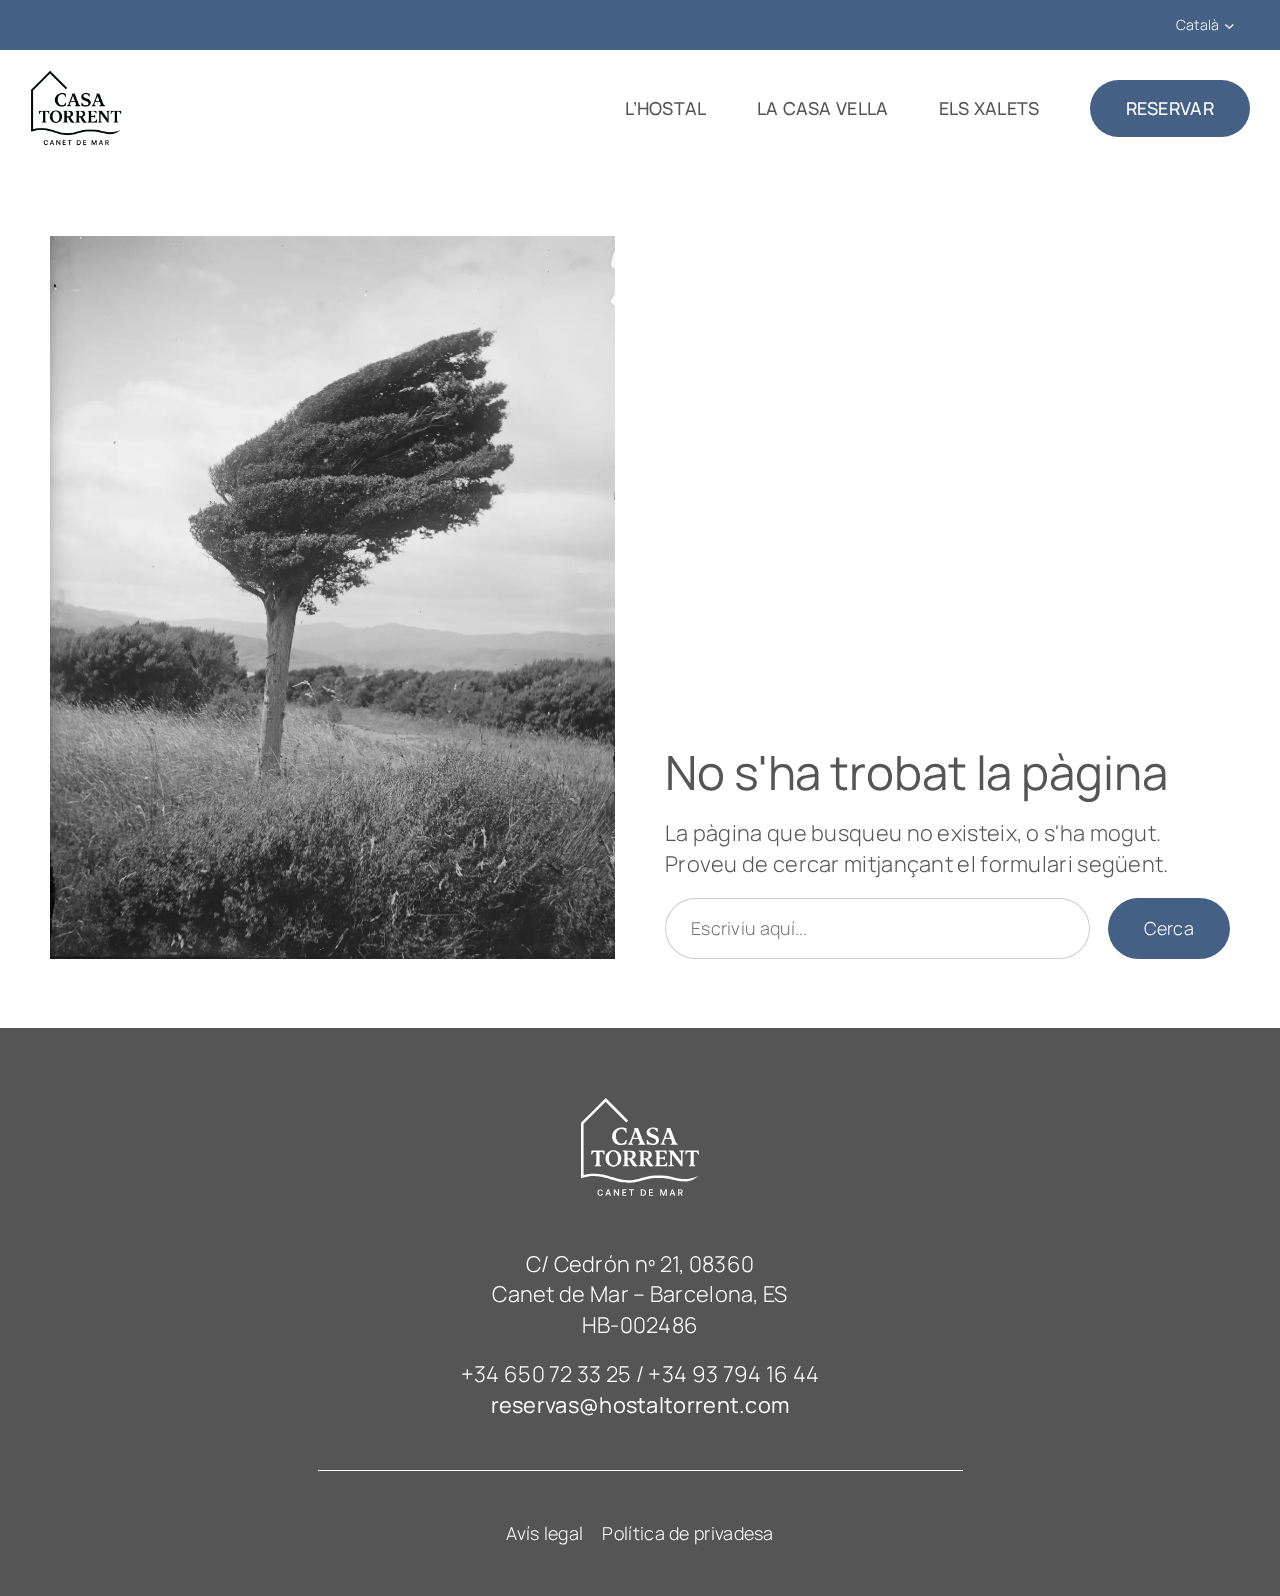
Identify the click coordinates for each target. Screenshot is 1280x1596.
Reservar (1170, 108)
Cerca (1169, 928)
